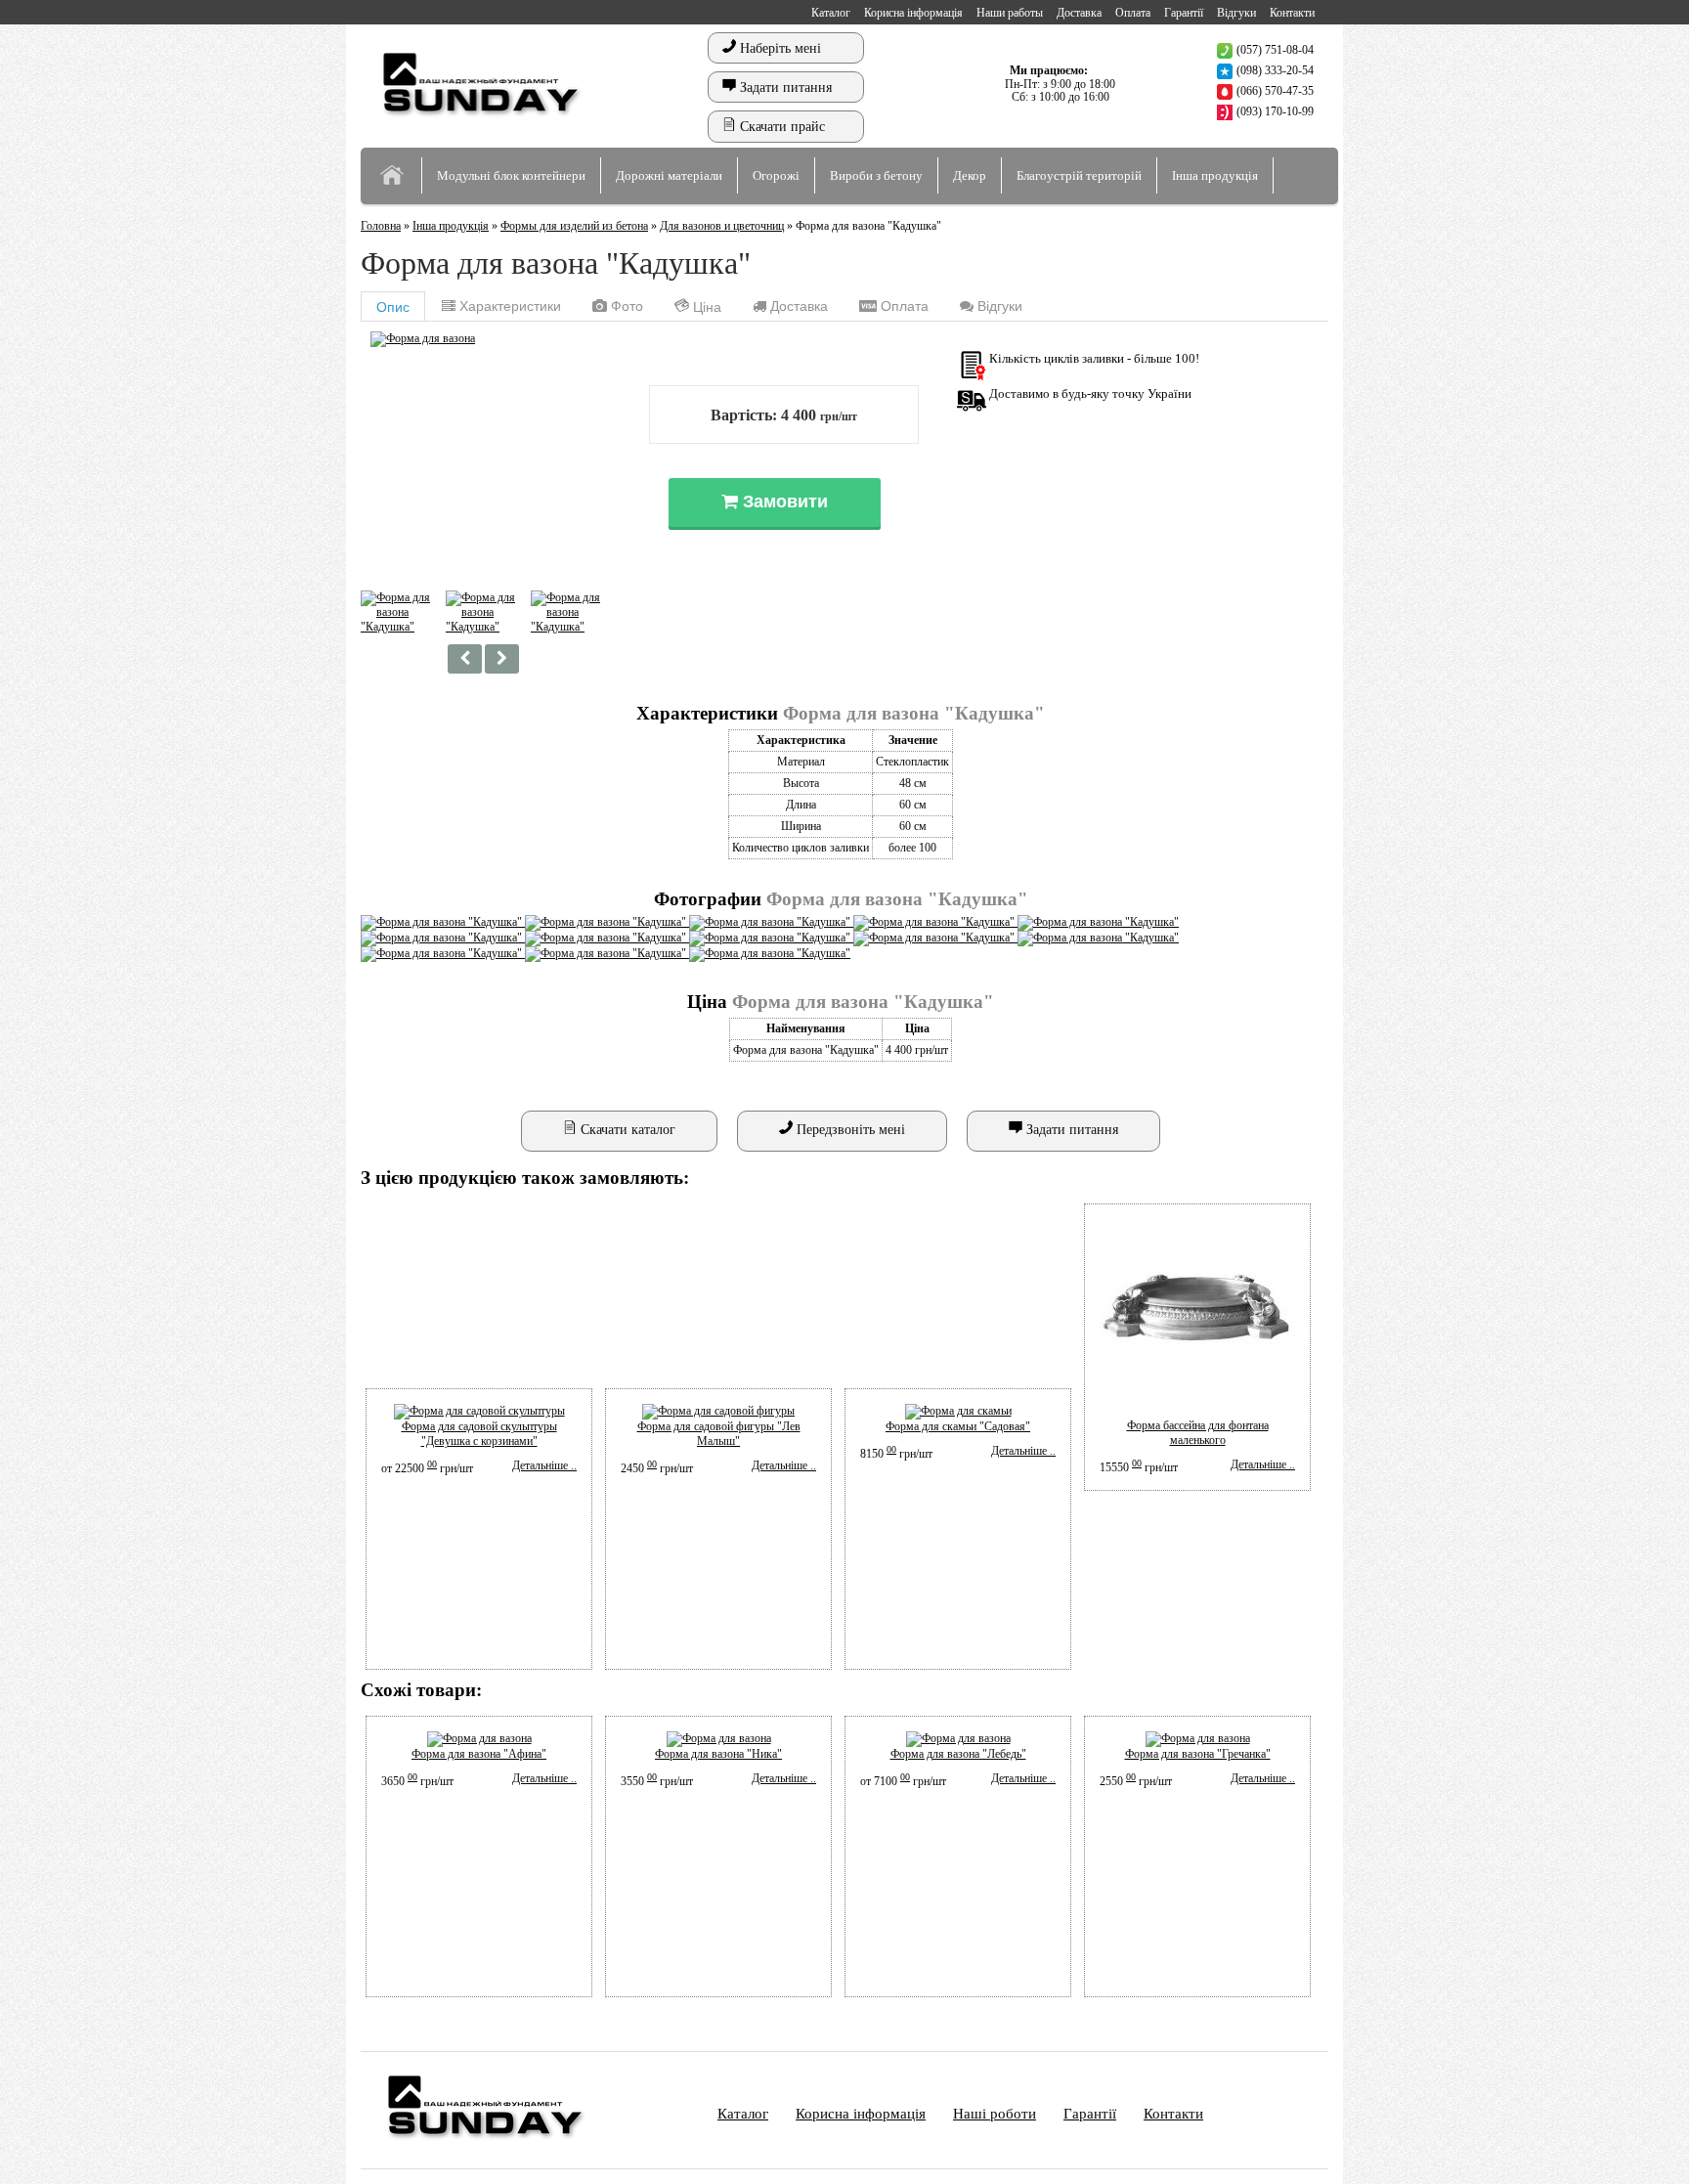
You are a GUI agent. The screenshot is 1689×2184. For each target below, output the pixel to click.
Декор (970, 175)
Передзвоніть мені (849, 1130)
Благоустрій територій (1079, 175)
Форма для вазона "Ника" (718, 1754)
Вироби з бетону (876, 175)
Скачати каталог (626, 1130)
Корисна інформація (913, 13)
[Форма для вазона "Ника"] (719, 1738)
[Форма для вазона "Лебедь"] (958, 1738)
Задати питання (784, 87)
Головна (381, 226)
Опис (393, 307)
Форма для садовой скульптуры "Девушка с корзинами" (479, 1434)
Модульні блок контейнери (511, 175)
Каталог (831, 13)
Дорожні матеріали (669, 175)
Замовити (783, 502)
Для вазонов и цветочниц (722, 226)
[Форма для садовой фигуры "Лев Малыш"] (718, 1411)
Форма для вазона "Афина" (479, 1754)
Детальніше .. (544, 1465)
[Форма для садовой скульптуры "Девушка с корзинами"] (479, 1411)
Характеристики (508, 306)
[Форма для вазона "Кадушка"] (423, 338)
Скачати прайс (780, 127)
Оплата (1133, 13)
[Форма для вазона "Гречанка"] (1198, 1738)
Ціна (705, 307)
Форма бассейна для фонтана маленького (1198, 1433)
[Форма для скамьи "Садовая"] (958, 1411)
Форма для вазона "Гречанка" (1198, 1754)
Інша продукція (1215, 175)
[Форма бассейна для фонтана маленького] (1197, 1411)
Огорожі (776, 175)
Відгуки (1236, 13)
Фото (625, 306)
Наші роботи (995, 2114)
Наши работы (1010, 13)
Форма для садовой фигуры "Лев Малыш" (719, 1434)
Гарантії (1184, 13)
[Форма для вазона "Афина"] (479, 1738)
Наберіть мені (779, 48)
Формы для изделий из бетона (574, 226)
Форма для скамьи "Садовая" (958, 1426)
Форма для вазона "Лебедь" (958, 1754)
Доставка (1079, 13)
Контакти (1292, 13)
